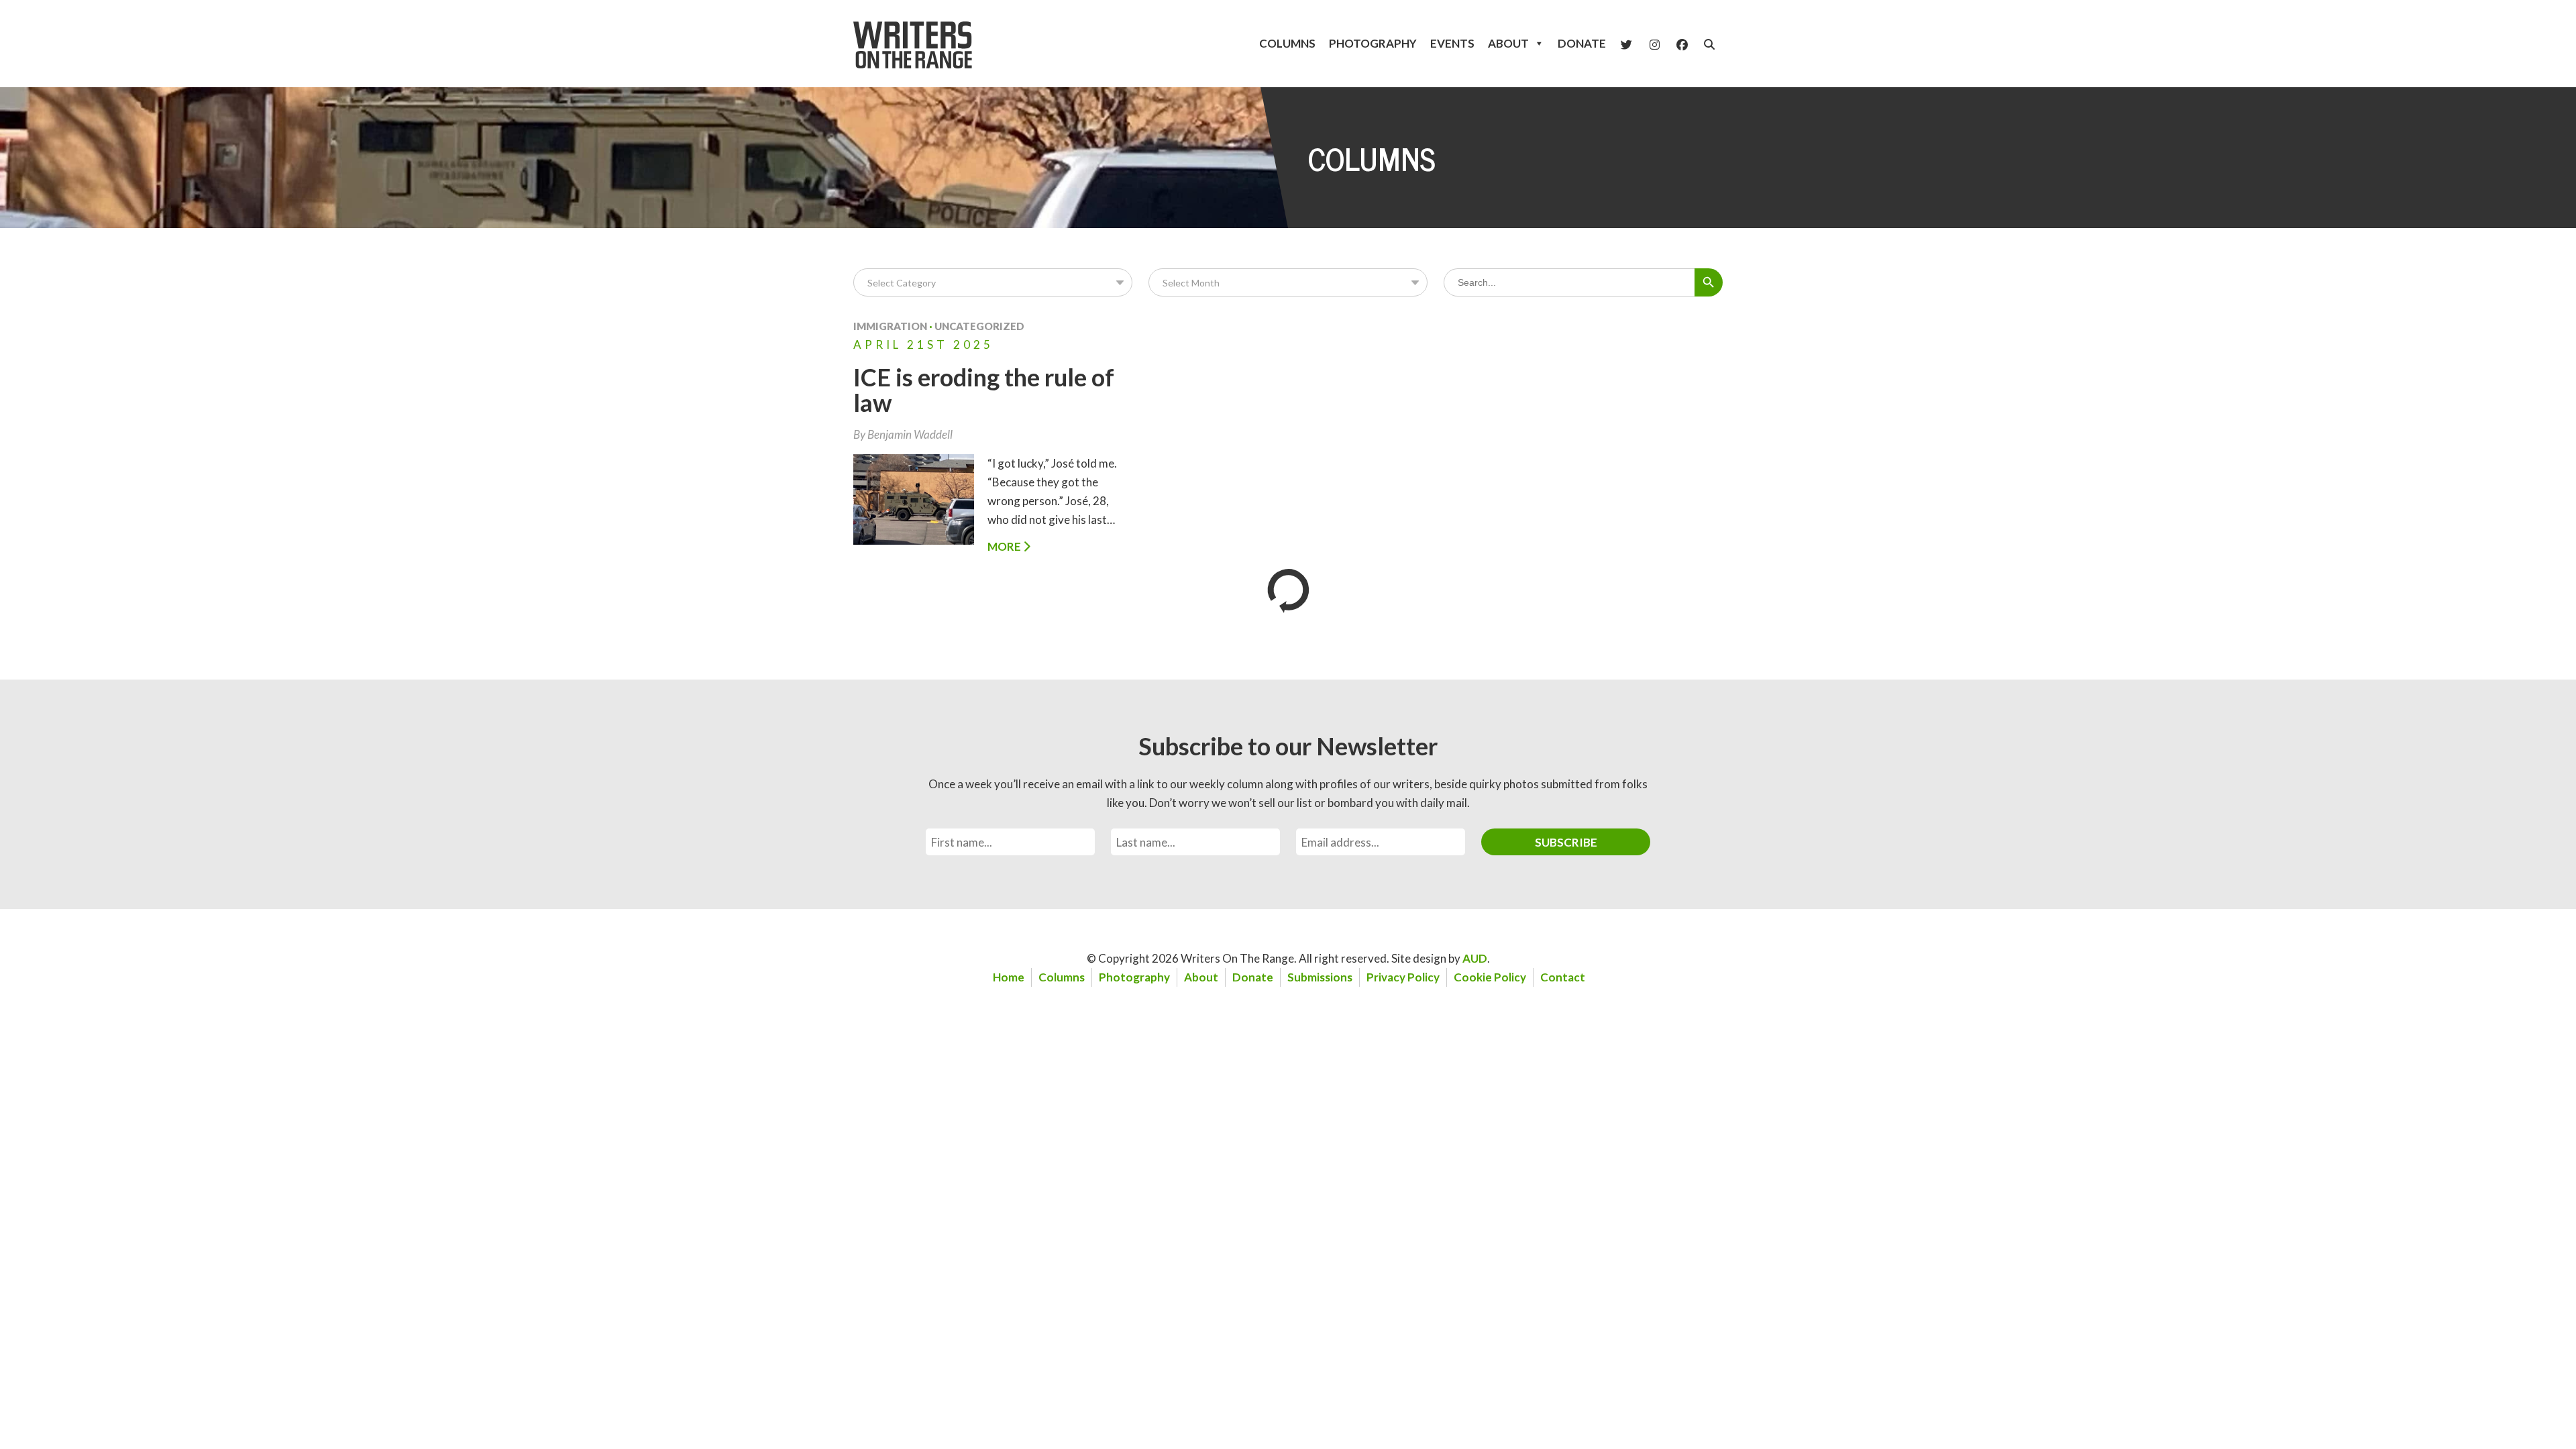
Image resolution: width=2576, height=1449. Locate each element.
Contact (1563, 977)
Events (1452, 43)
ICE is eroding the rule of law (984, 390)
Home (1009, 977)
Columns (1287, 43)
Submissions (1320, 977)
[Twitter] (1626, 44)
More (1005, 546)
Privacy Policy (1403, 977)
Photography (1373, 43)
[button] (1709, 44)
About (1508, 43)
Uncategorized (979, 326)
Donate (1582, 43)
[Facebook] (1682, 44)
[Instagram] (1655, 44)
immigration (890, 326)
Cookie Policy (1490, 977)
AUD (1475, 958)
